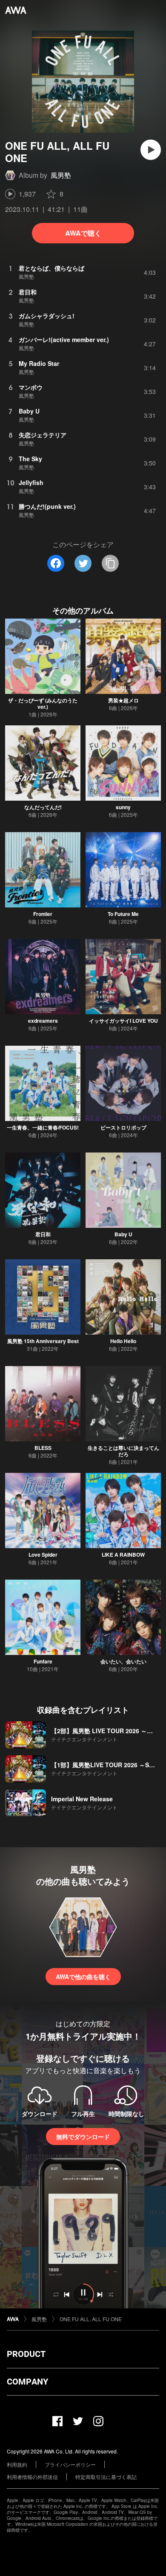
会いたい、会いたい (123, 1661)
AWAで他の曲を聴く (83, 1977)
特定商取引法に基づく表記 (106, 2477)
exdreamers (43, 1021)
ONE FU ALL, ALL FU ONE (91, 2319)
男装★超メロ (123, 700)
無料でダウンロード (83, 2137)
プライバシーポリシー (70, 2464)
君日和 (43, 1234)
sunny (123, 807)
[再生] (151, 150)
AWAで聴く (83, 233)
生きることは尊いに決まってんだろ (123, 1451)
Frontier (43, 914)
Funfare (43, 1661)
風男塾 (61, 175)
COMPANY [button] (27, 2382)
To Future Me (123, 914)
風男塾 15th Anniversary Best (43, 1341)
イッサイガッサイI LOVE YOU (123, 1021)
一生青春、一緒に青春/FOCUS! (43, 1127)
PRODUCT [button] (26, 2354)
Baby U (123, 1234)
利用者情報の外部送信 (32, 2477)
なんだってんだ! (43, 807)
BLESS (43, 1448)
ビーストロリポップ (123, 1127)
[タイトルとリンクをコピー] (110, 563)
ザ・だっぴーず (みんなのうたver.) (43, 703)
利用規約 (17, 2464)
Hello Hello (123, 1341)
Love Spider (43, 1555)
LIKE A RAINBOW (123, 1555)
